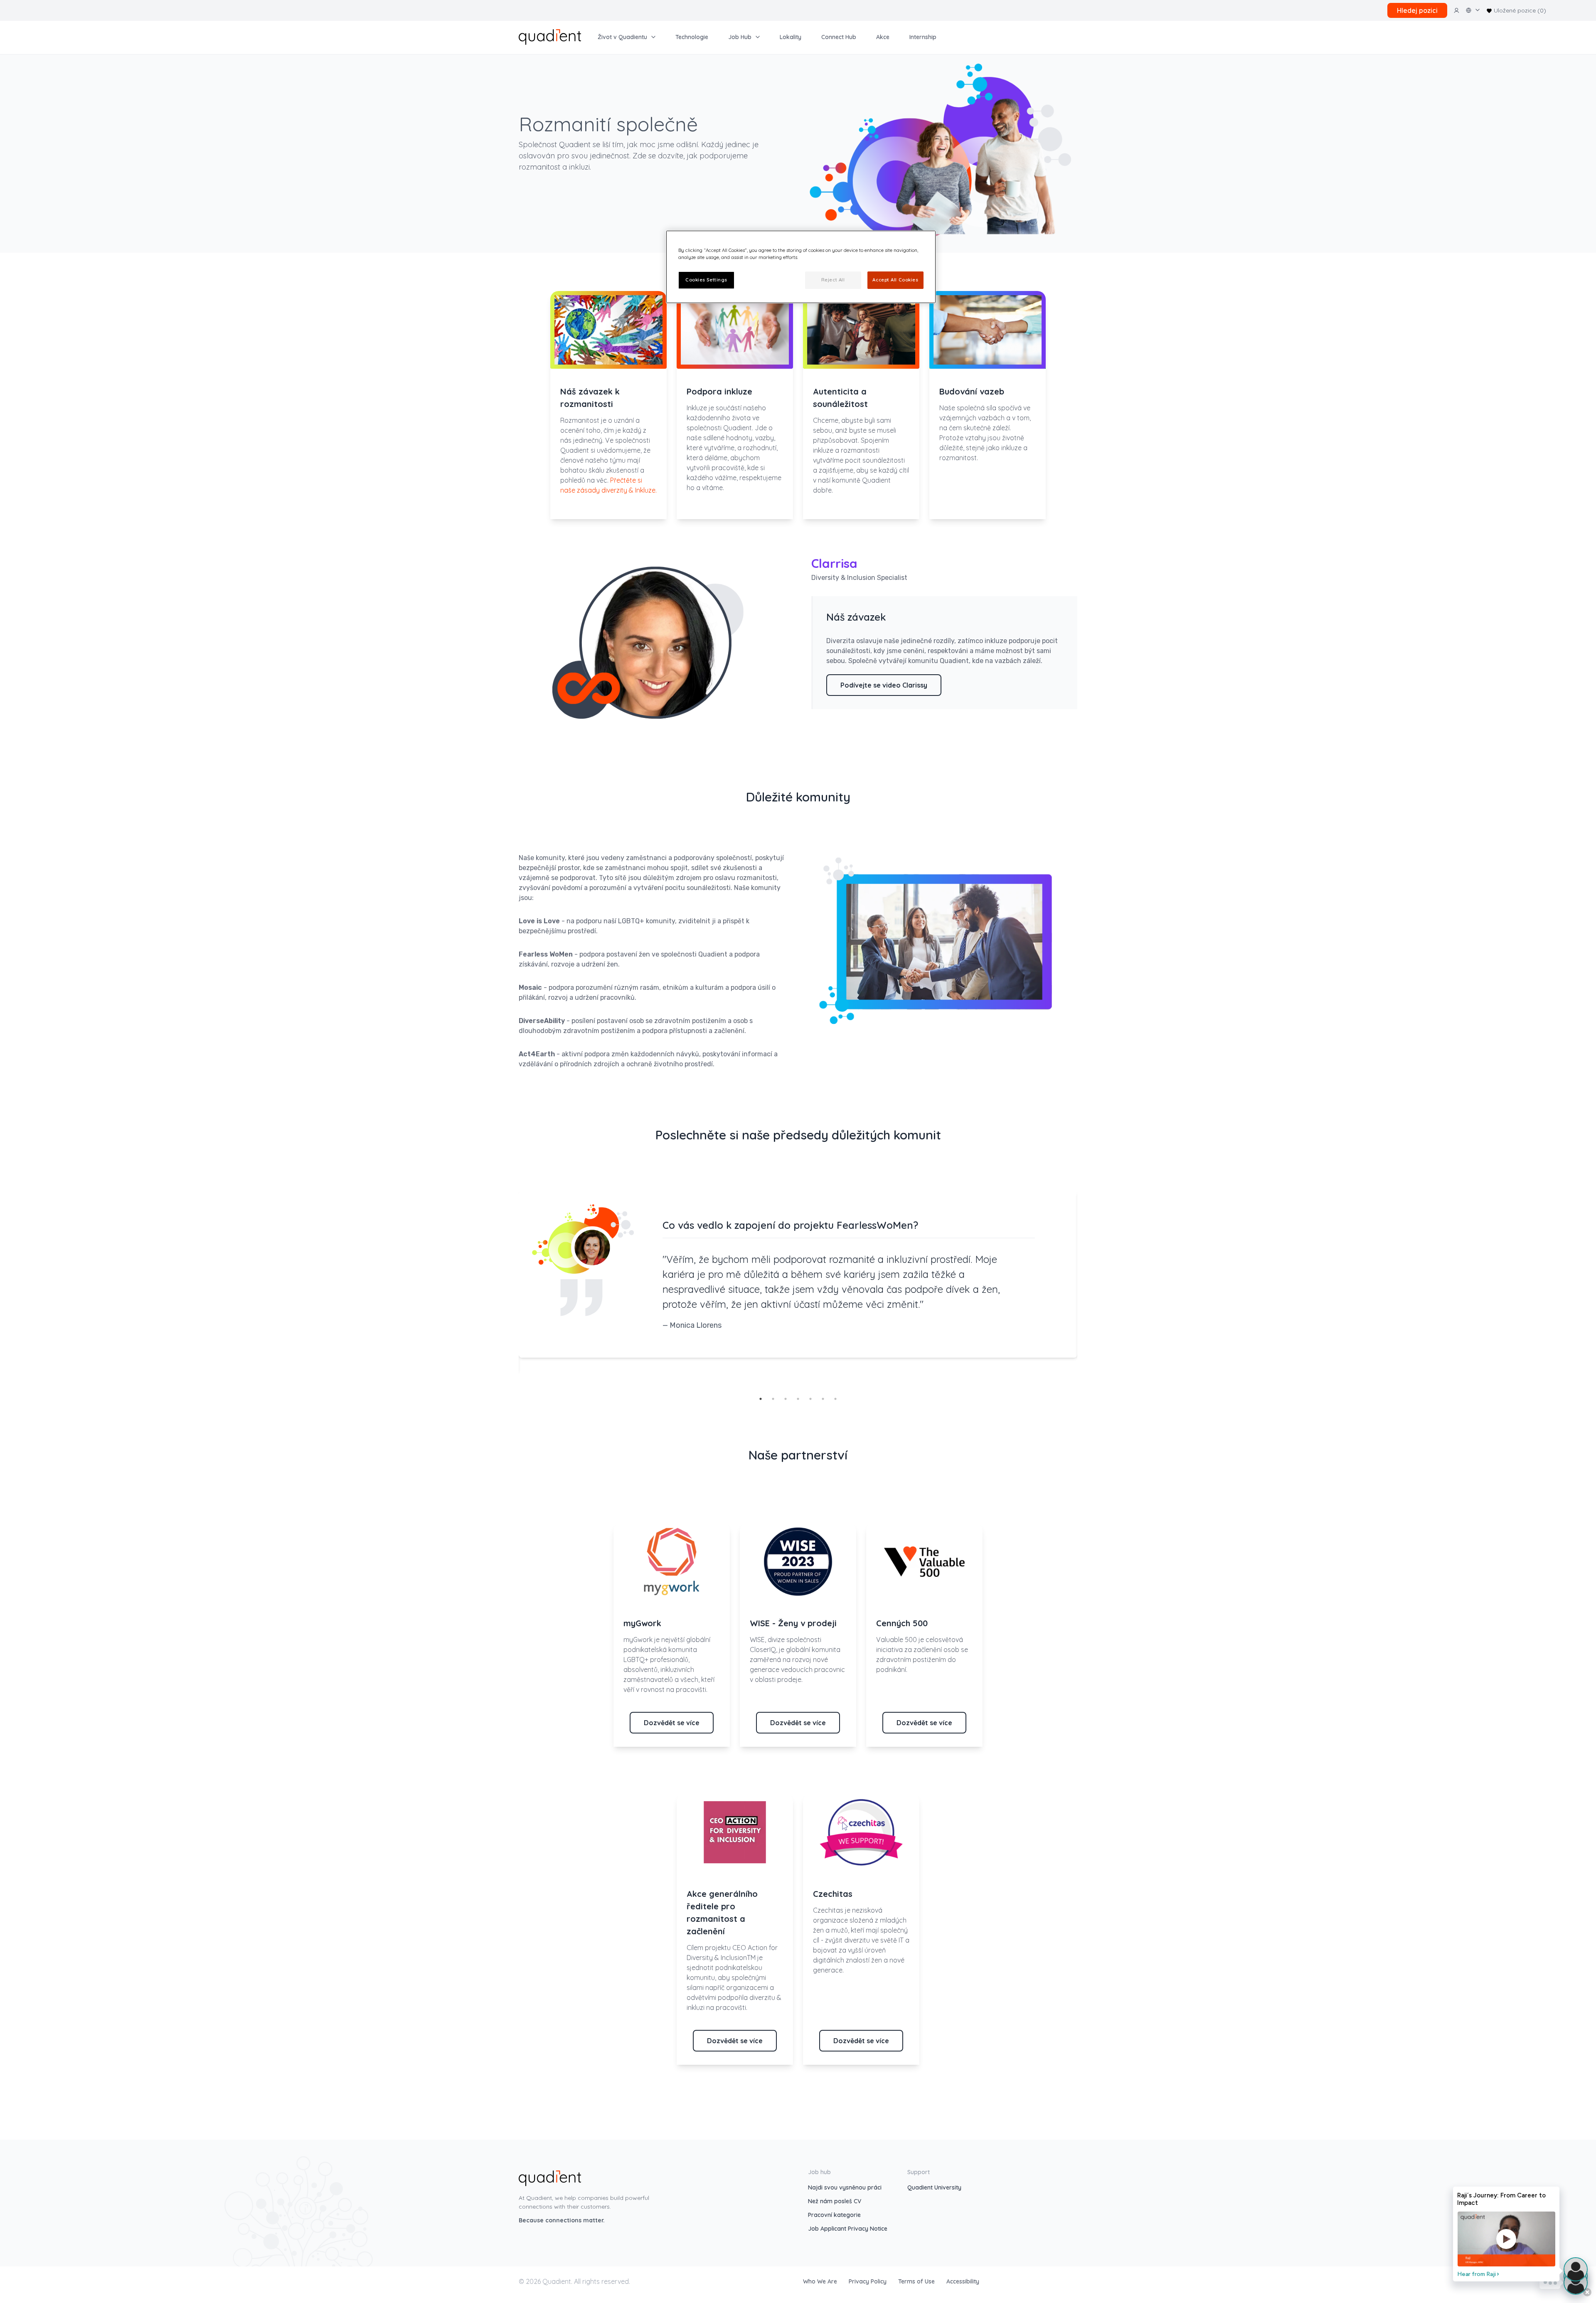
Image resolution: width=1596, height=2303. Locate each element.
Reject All (833, 280)
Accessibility (963, 2281)
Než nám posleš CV (835, 2201)
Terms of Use (917, 2281)
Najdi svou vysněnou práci (845, 2187)
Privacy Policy (868, 2281)
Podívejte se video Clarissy (884, 685)
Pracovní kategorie (834, 2215)
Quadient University (934, 2187)
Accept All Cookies (895, 280)
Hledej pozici (1417, 10)
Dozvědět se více (672, 1723)
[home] (550, 36)
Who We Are (821, 2281)
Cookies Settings (706, 280)
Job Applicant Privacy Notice (848, 2229)
